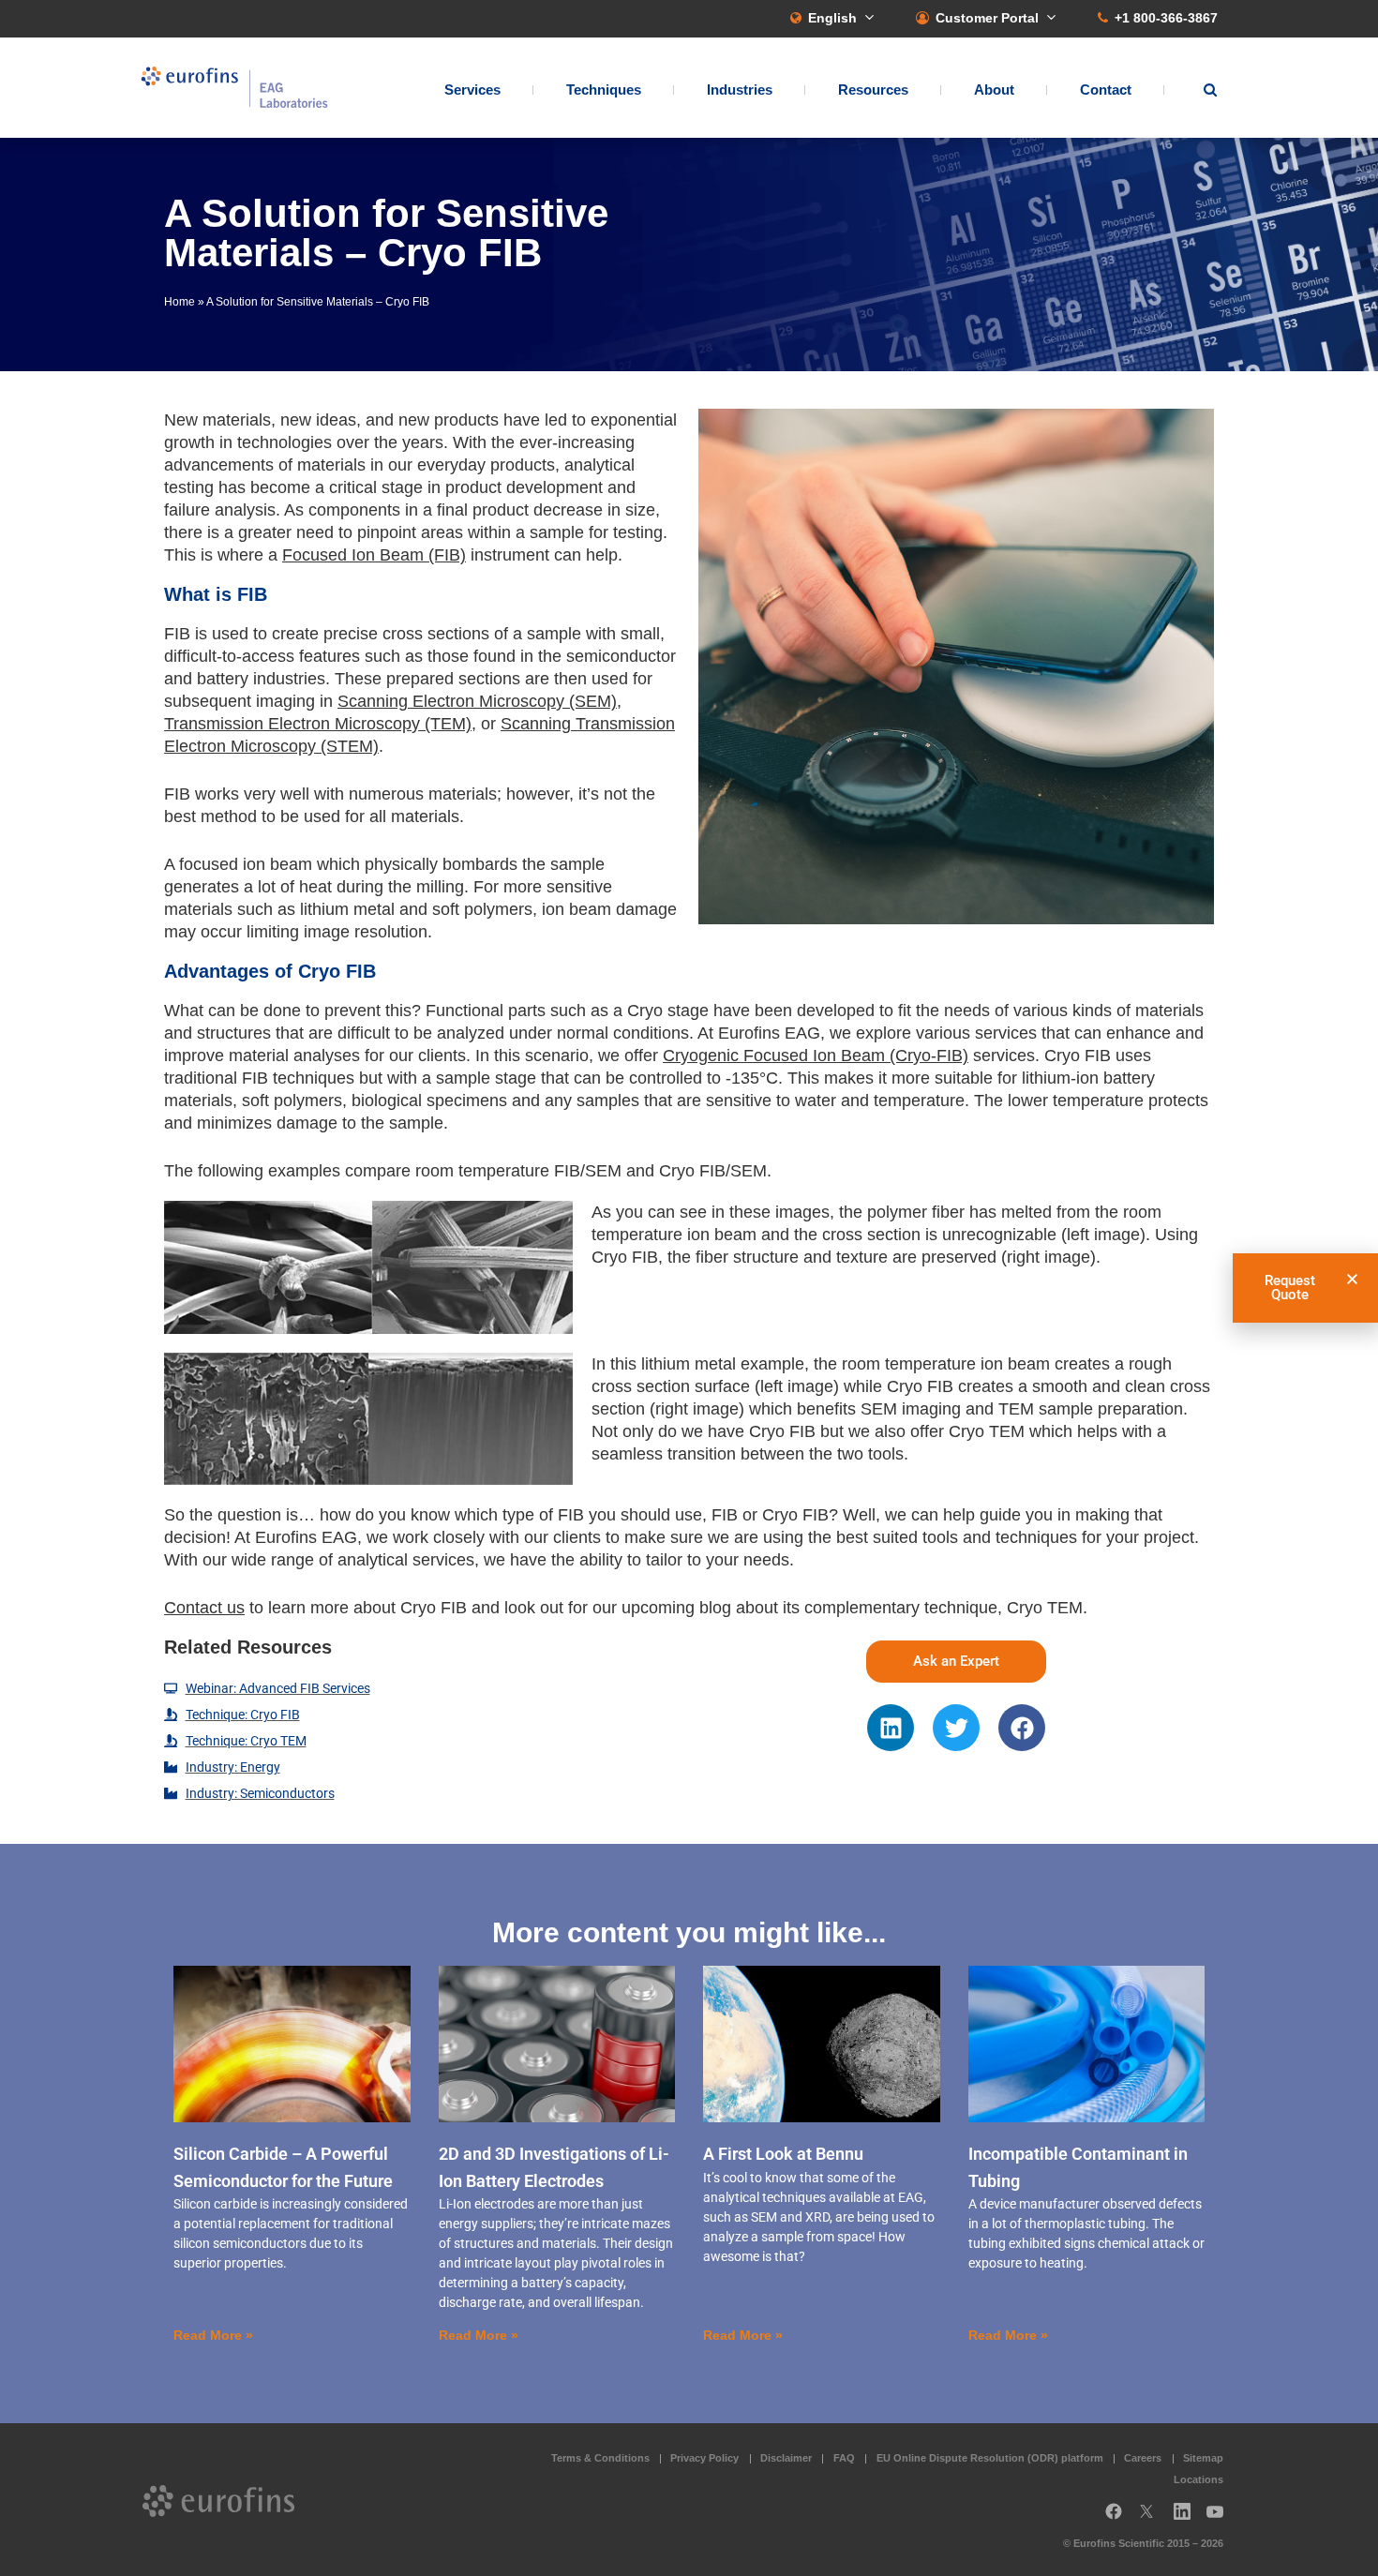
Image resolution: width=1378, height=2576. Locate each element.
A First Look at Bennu (783, 2154)
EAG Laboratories (234, 88)
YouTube (1221, 2518)
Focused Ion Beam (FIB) (374, 555)
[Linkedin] (891, 1728)
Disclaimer (786, 2458)
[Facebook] (1022, 1728)
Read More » (213, 2335)
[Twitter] (956, 1728)
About (994, 90)
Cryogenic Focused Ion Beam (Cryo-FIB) (816, 1056)
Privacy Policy (704, 2458)
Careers (1143, 2458)
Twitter (1152, 2518)
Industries (740, 90)
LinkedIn (1188, 2518)
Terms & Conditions (600, 2458)
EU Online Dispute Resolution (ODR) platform (990, 2458)
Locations (1198, 2479)
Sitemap (1203, 2458)
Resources (873, 90)
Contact (1106, 90)
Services (472, 90)
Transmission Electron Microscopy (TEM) (318, 724)
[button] (1352, 1279)
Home (180, 302)
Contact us (204, 1608)
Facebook (1114, 2518)
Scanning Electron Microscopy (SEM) (477, 701)
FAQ (844, 2458)
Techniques (604, 90)
